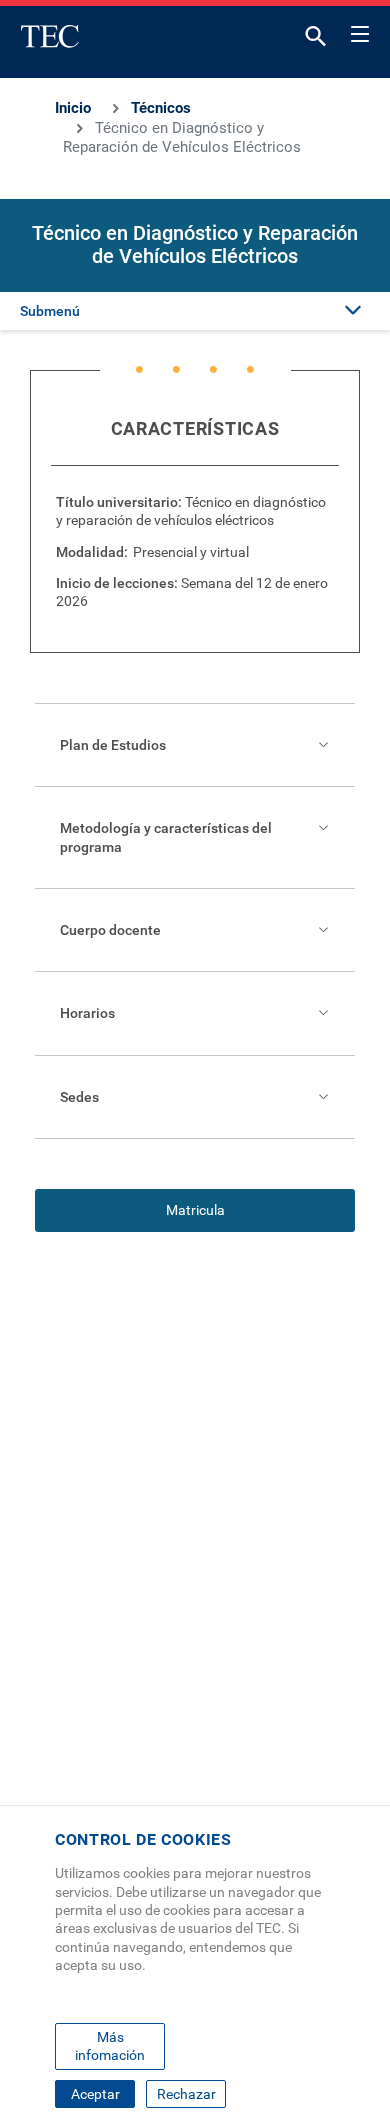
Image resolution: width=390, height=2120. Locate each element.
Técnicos (161, 108)
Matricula (195, 1210)
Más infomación (110, 2046)
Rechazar (186, 2094)
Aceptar (95, 2094)
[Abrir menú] (360, 31)
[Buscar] (316, 40)
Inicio (73, 108)
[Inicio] (50, 36)
